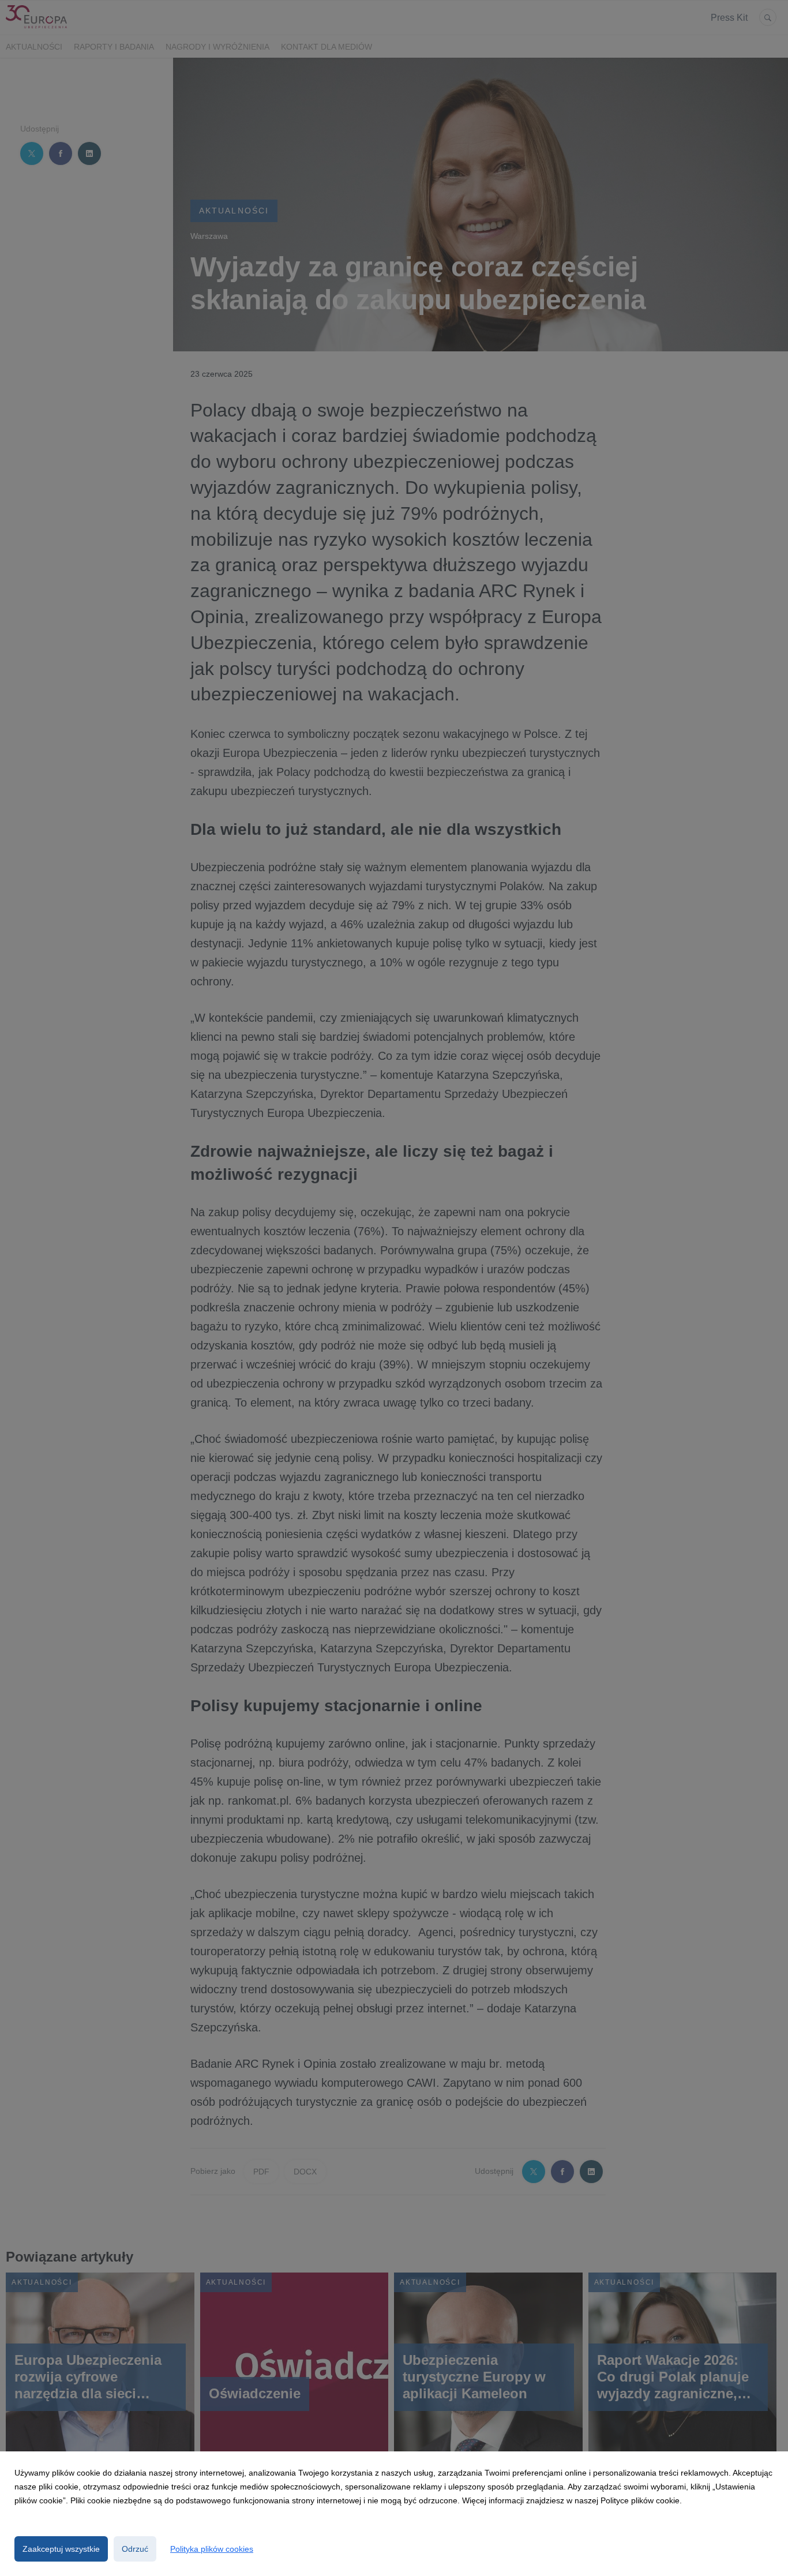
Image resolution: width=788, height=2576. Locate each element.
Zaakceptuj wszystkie (61, 2549)
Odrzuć (135, 2549)
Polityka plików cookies (212, 2549)
